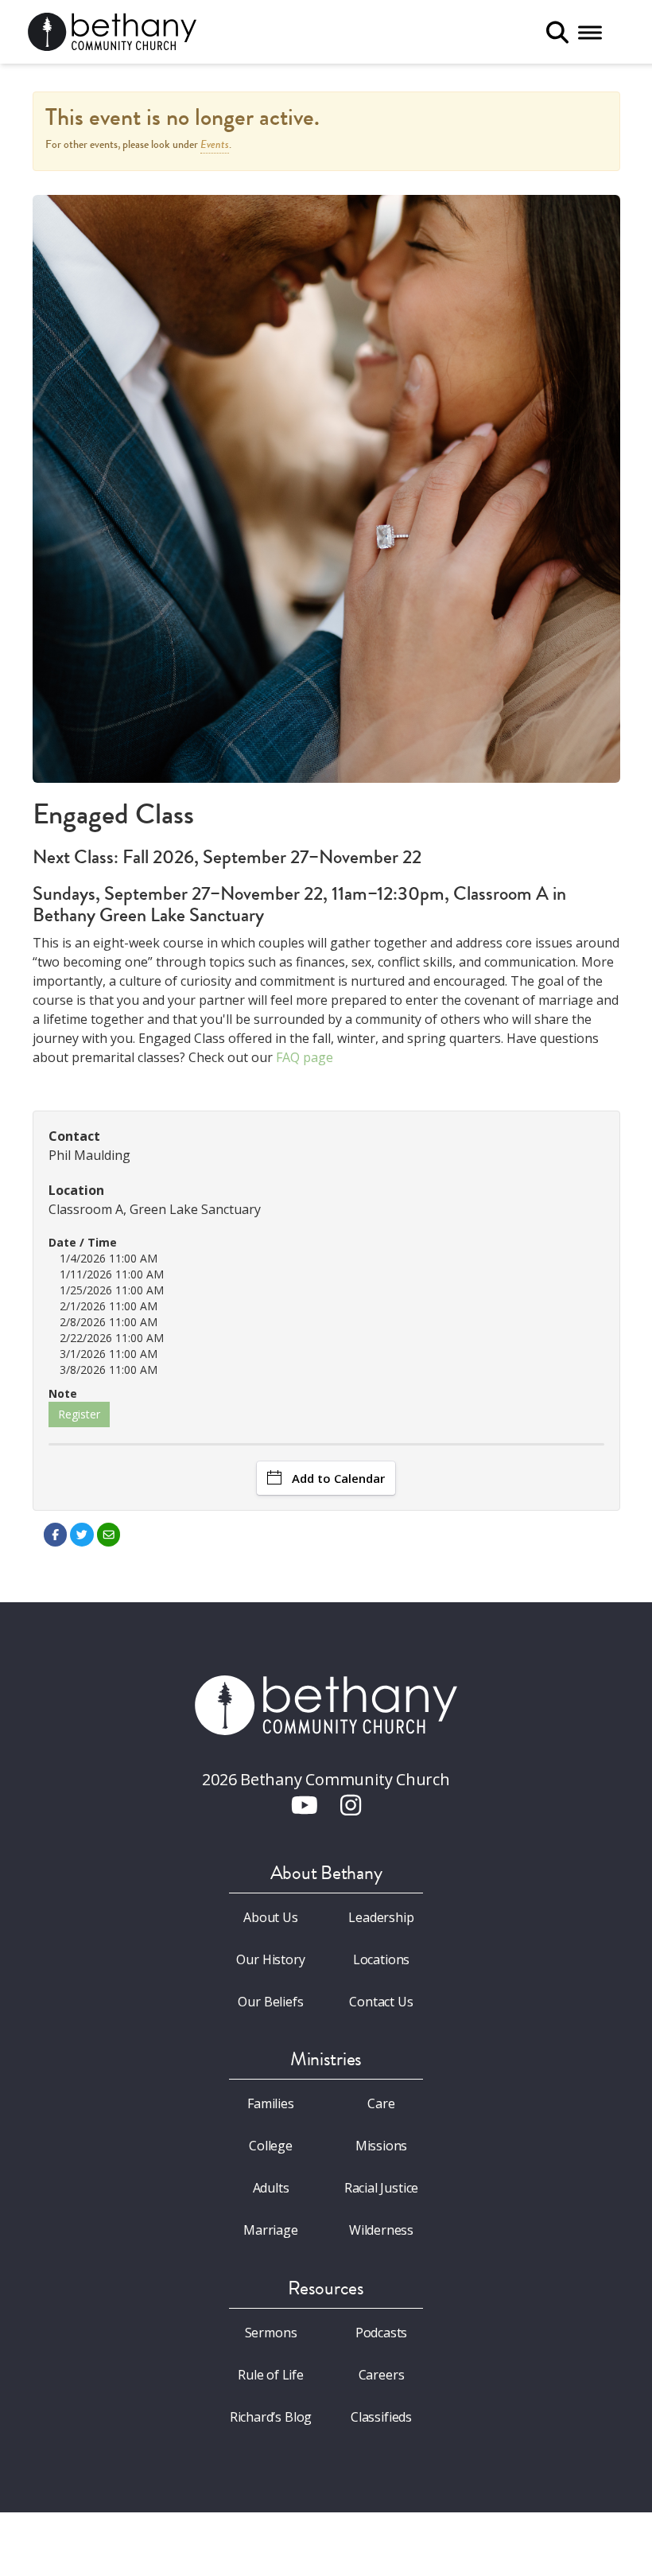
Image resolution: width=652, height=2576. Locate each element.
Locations (381, 1959)
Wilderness (381, 2230)
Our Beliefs (270, 2002)
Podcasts (382, 2333)
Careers (382, 2375)
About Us (271, 1917)
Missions (382, 2146)
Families (271, 2103)
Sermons (271, 2333)
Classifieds (381, 2417)
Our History (270, 1959)
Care (381, 2103)
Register (79, 1414)
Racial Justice (382, 2188)
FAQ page (305, 1057)
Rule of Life (271, 2375)
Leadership (381, 1917)
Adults (271, 2188)
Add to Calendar (338, 1478)
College (271, 2146)
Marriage (271, 2230)
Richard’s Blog (271, 2417)
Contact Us (381, 2002)
